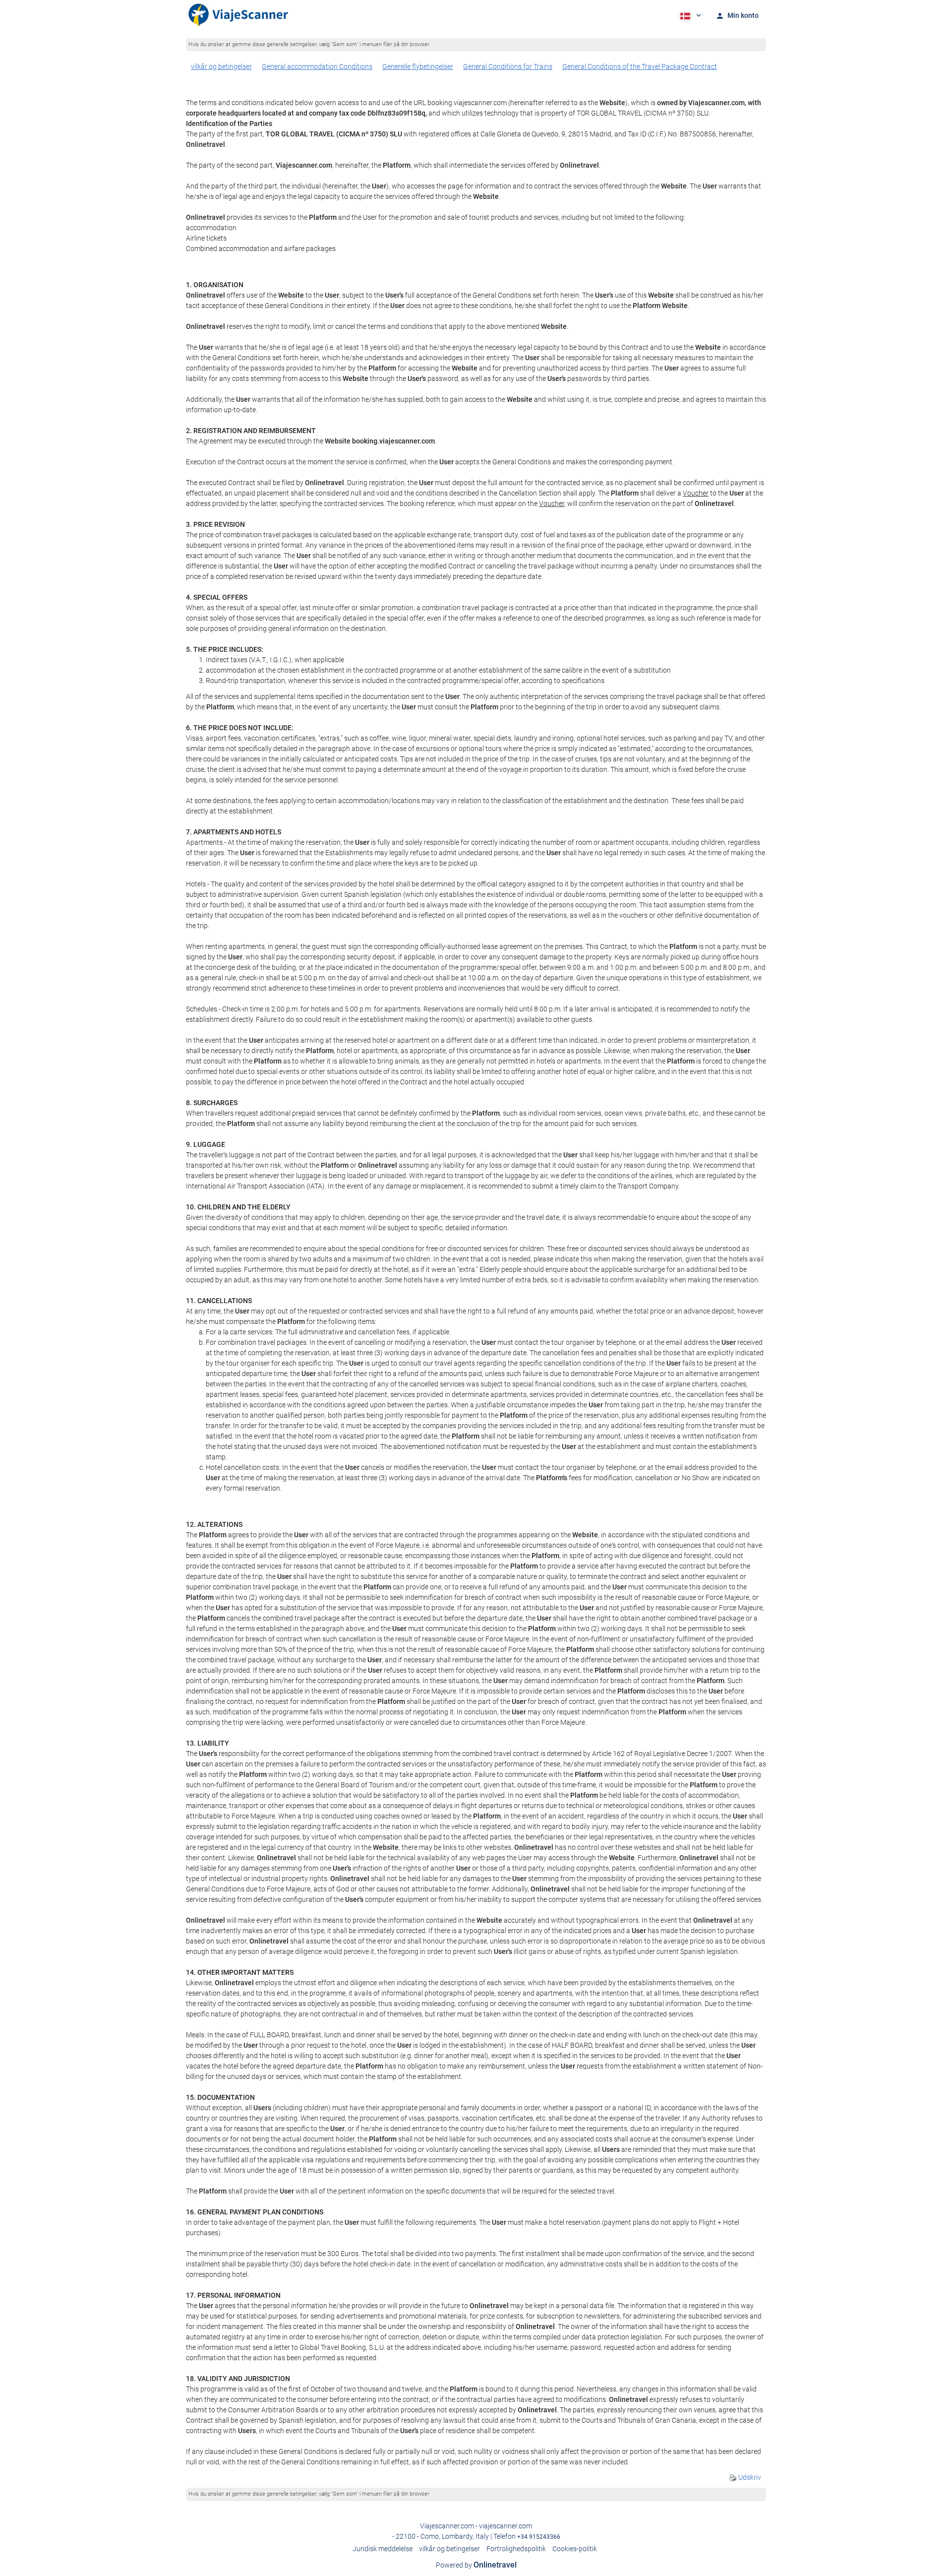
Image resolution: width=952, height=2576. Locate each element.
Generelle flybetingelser (418, 66)
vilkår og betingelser (221, 66)
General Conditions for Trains (508, 66)
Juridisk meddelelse (383, 2549)
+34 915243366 (539, 2537)
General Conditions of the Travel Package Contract (640, 66)
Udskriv (749, 2477)
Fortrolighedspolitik (516, 2549)
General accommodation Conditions (317, 66)
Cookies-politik (575, 2549)
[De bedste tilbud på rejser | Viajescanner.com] (238, 15)
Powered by (476, 2565)
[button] (690, 15)
